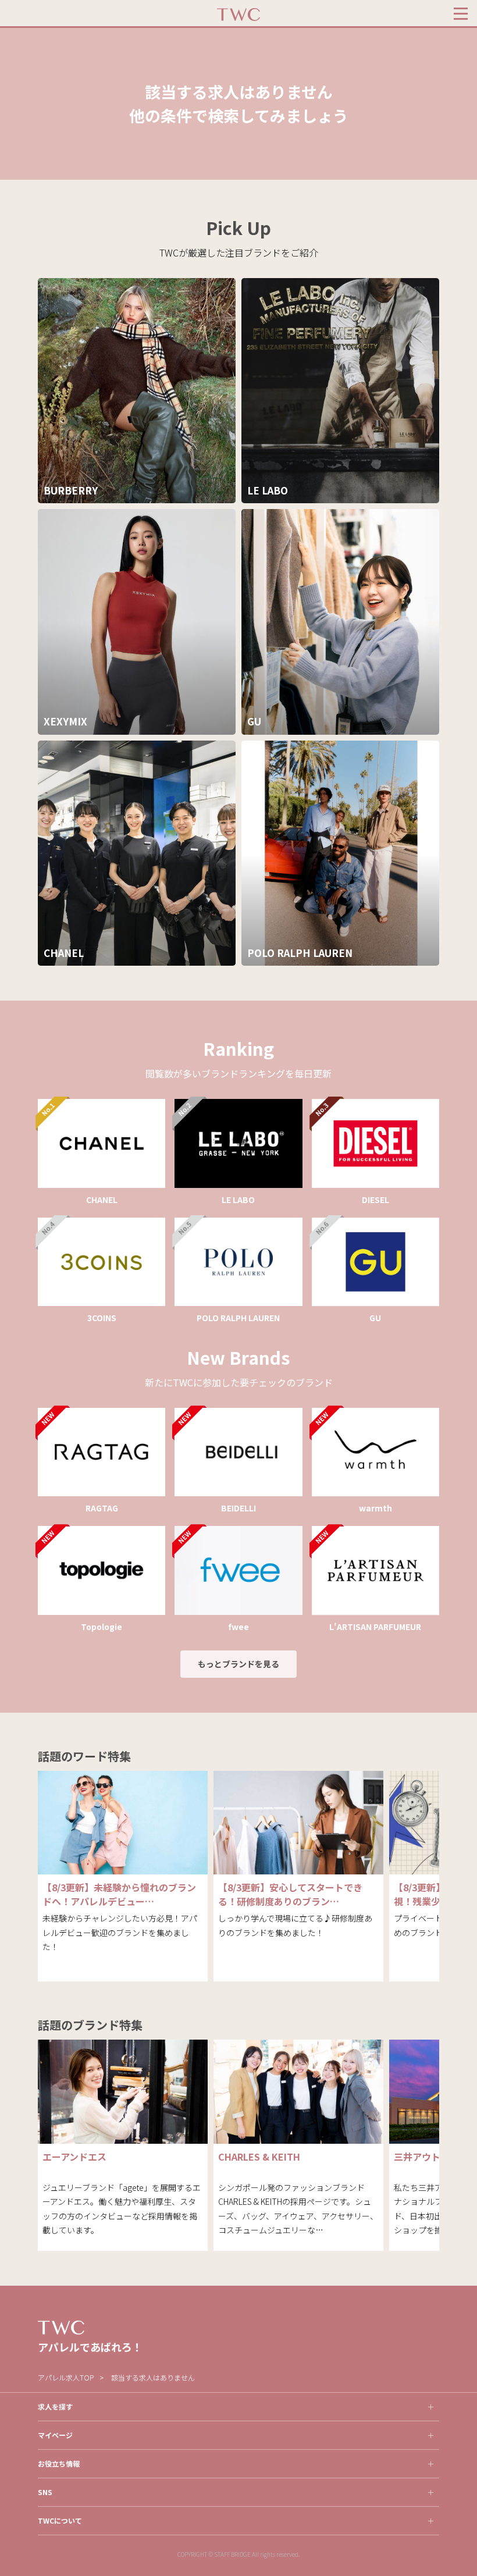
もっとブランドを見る (238, 1664)
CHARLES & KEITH (259, 2157)
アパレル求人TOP (66, 2377)
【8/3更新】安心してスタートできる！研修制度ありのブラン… (290, 1894)
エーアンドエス (74, 2157)
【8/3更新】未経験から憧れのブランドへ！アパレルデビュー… (119, 1894)
